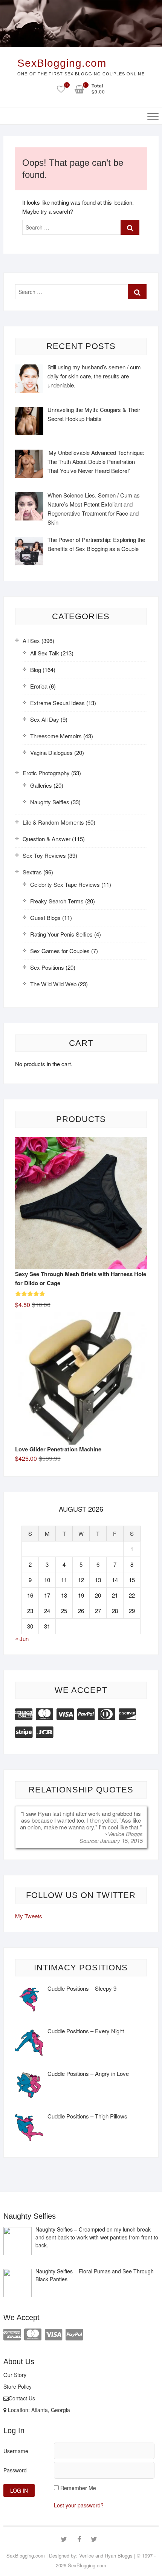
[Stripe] (24, 1731)
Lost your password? (79, 2505)
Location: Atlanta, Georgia (38, 2410)
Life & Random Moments (53, 822)
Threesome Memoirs (56, 736)
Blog (36, 670)
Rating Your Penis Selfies (61, 934)
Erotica (39, 686)
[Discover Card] (127, 1713)
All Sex (31, 641)
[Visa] (65, 1713)
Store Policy (18, 2386)
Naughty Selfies (50, 802)
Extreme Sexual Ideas (57, 703)
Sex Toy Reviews (44, 855)
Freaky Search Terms (57, 901)
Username (16, 2451)
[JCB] (44, 1731)
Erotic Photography (46, 773)
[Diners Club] (107, 1713)
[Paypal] (86, 1713)
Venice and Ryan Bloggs (106, 2555)
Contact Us (22, 2398)
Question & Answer (47, 839)
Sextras (32, 872)
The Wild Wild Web (53, 984)
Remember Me (78, 2488)
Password (15, 2470)
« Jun (22, 1639)
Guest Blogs (45, 918)
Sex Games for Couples (60, 951)
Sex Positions (47, 967)
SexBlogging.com (62, 63)
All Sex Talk (45, 653)
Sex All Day (45, 719)
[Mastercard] (44, 1713)
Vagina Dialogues (51, 752)
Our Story (15, 2375)
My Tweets (29, 1916)
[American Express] (24, 1713)
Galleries (41, 785)
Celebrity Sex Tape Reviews (65, 884)
